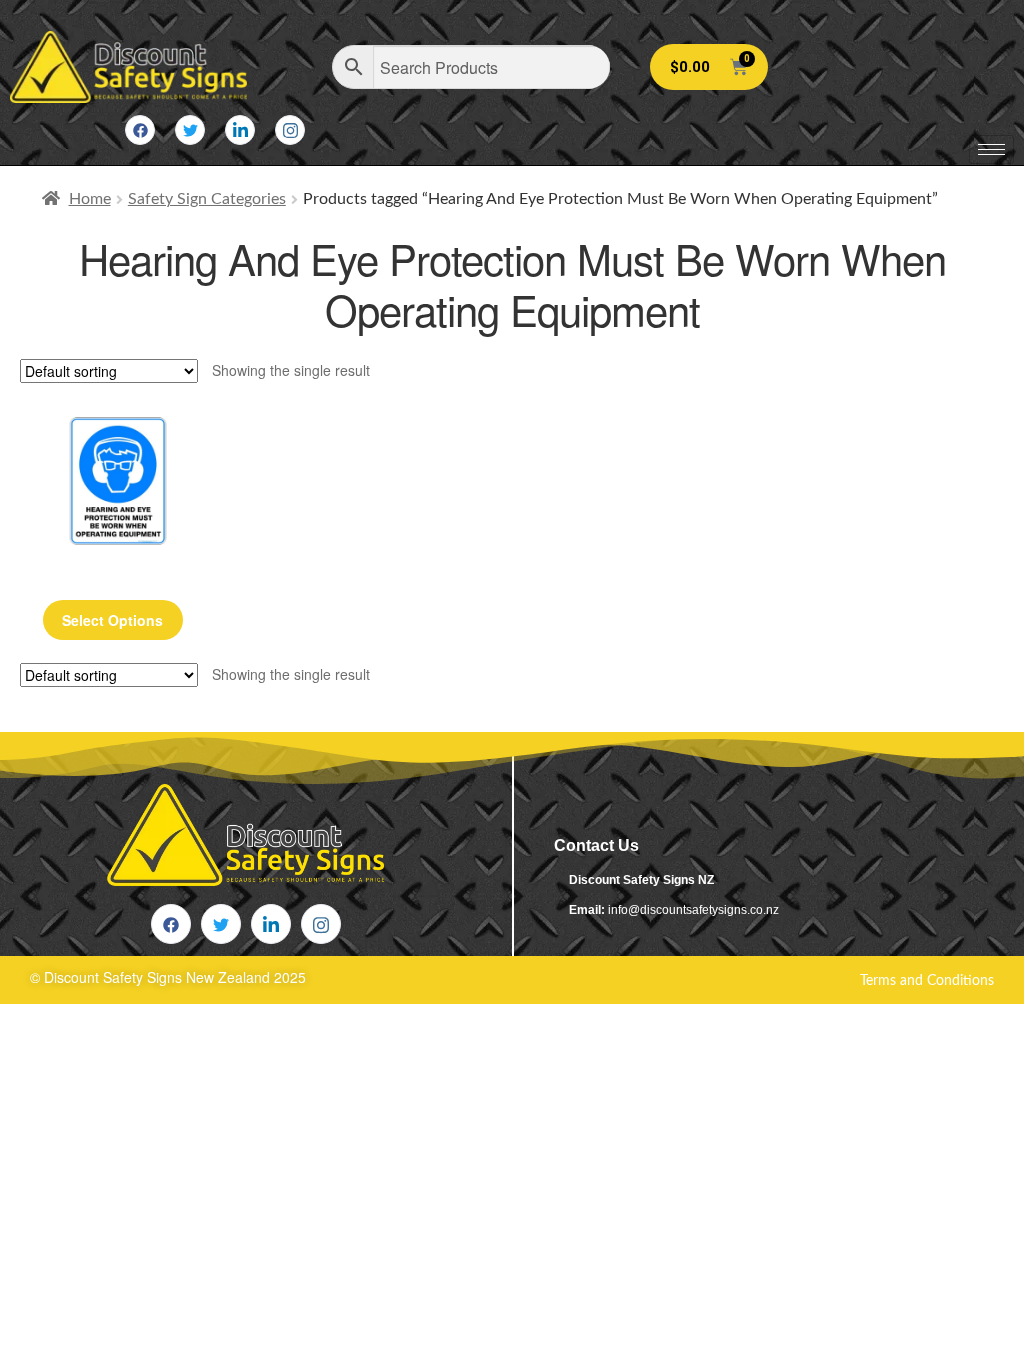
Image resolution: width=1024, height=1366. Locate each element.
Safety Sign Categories (207, 199)
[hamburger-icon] (991, 149)
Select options (112, 620)
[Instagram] (290, 130)
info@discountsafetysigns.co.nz (693, 910)
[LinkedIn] (240, 130)
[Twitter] (190, 130)
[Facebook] (140, 130)
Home (90, 199)
